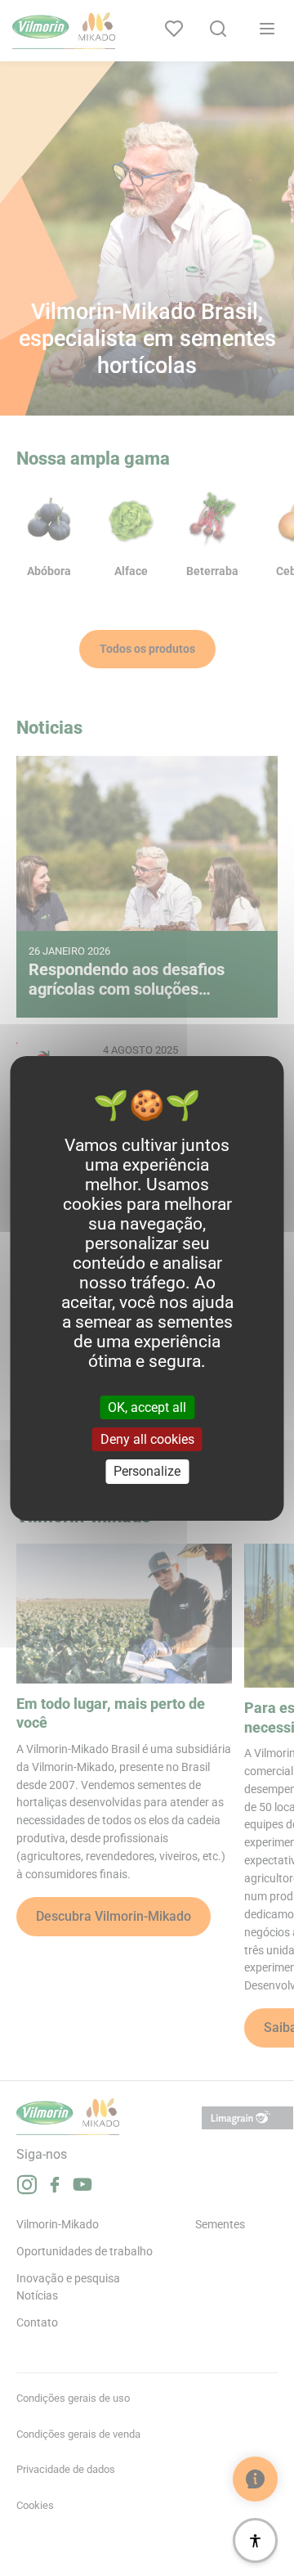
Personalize (147, 1471)
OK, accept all (147, 1407)
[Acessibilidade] (255, 2540)
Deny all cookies (147, 1439)
